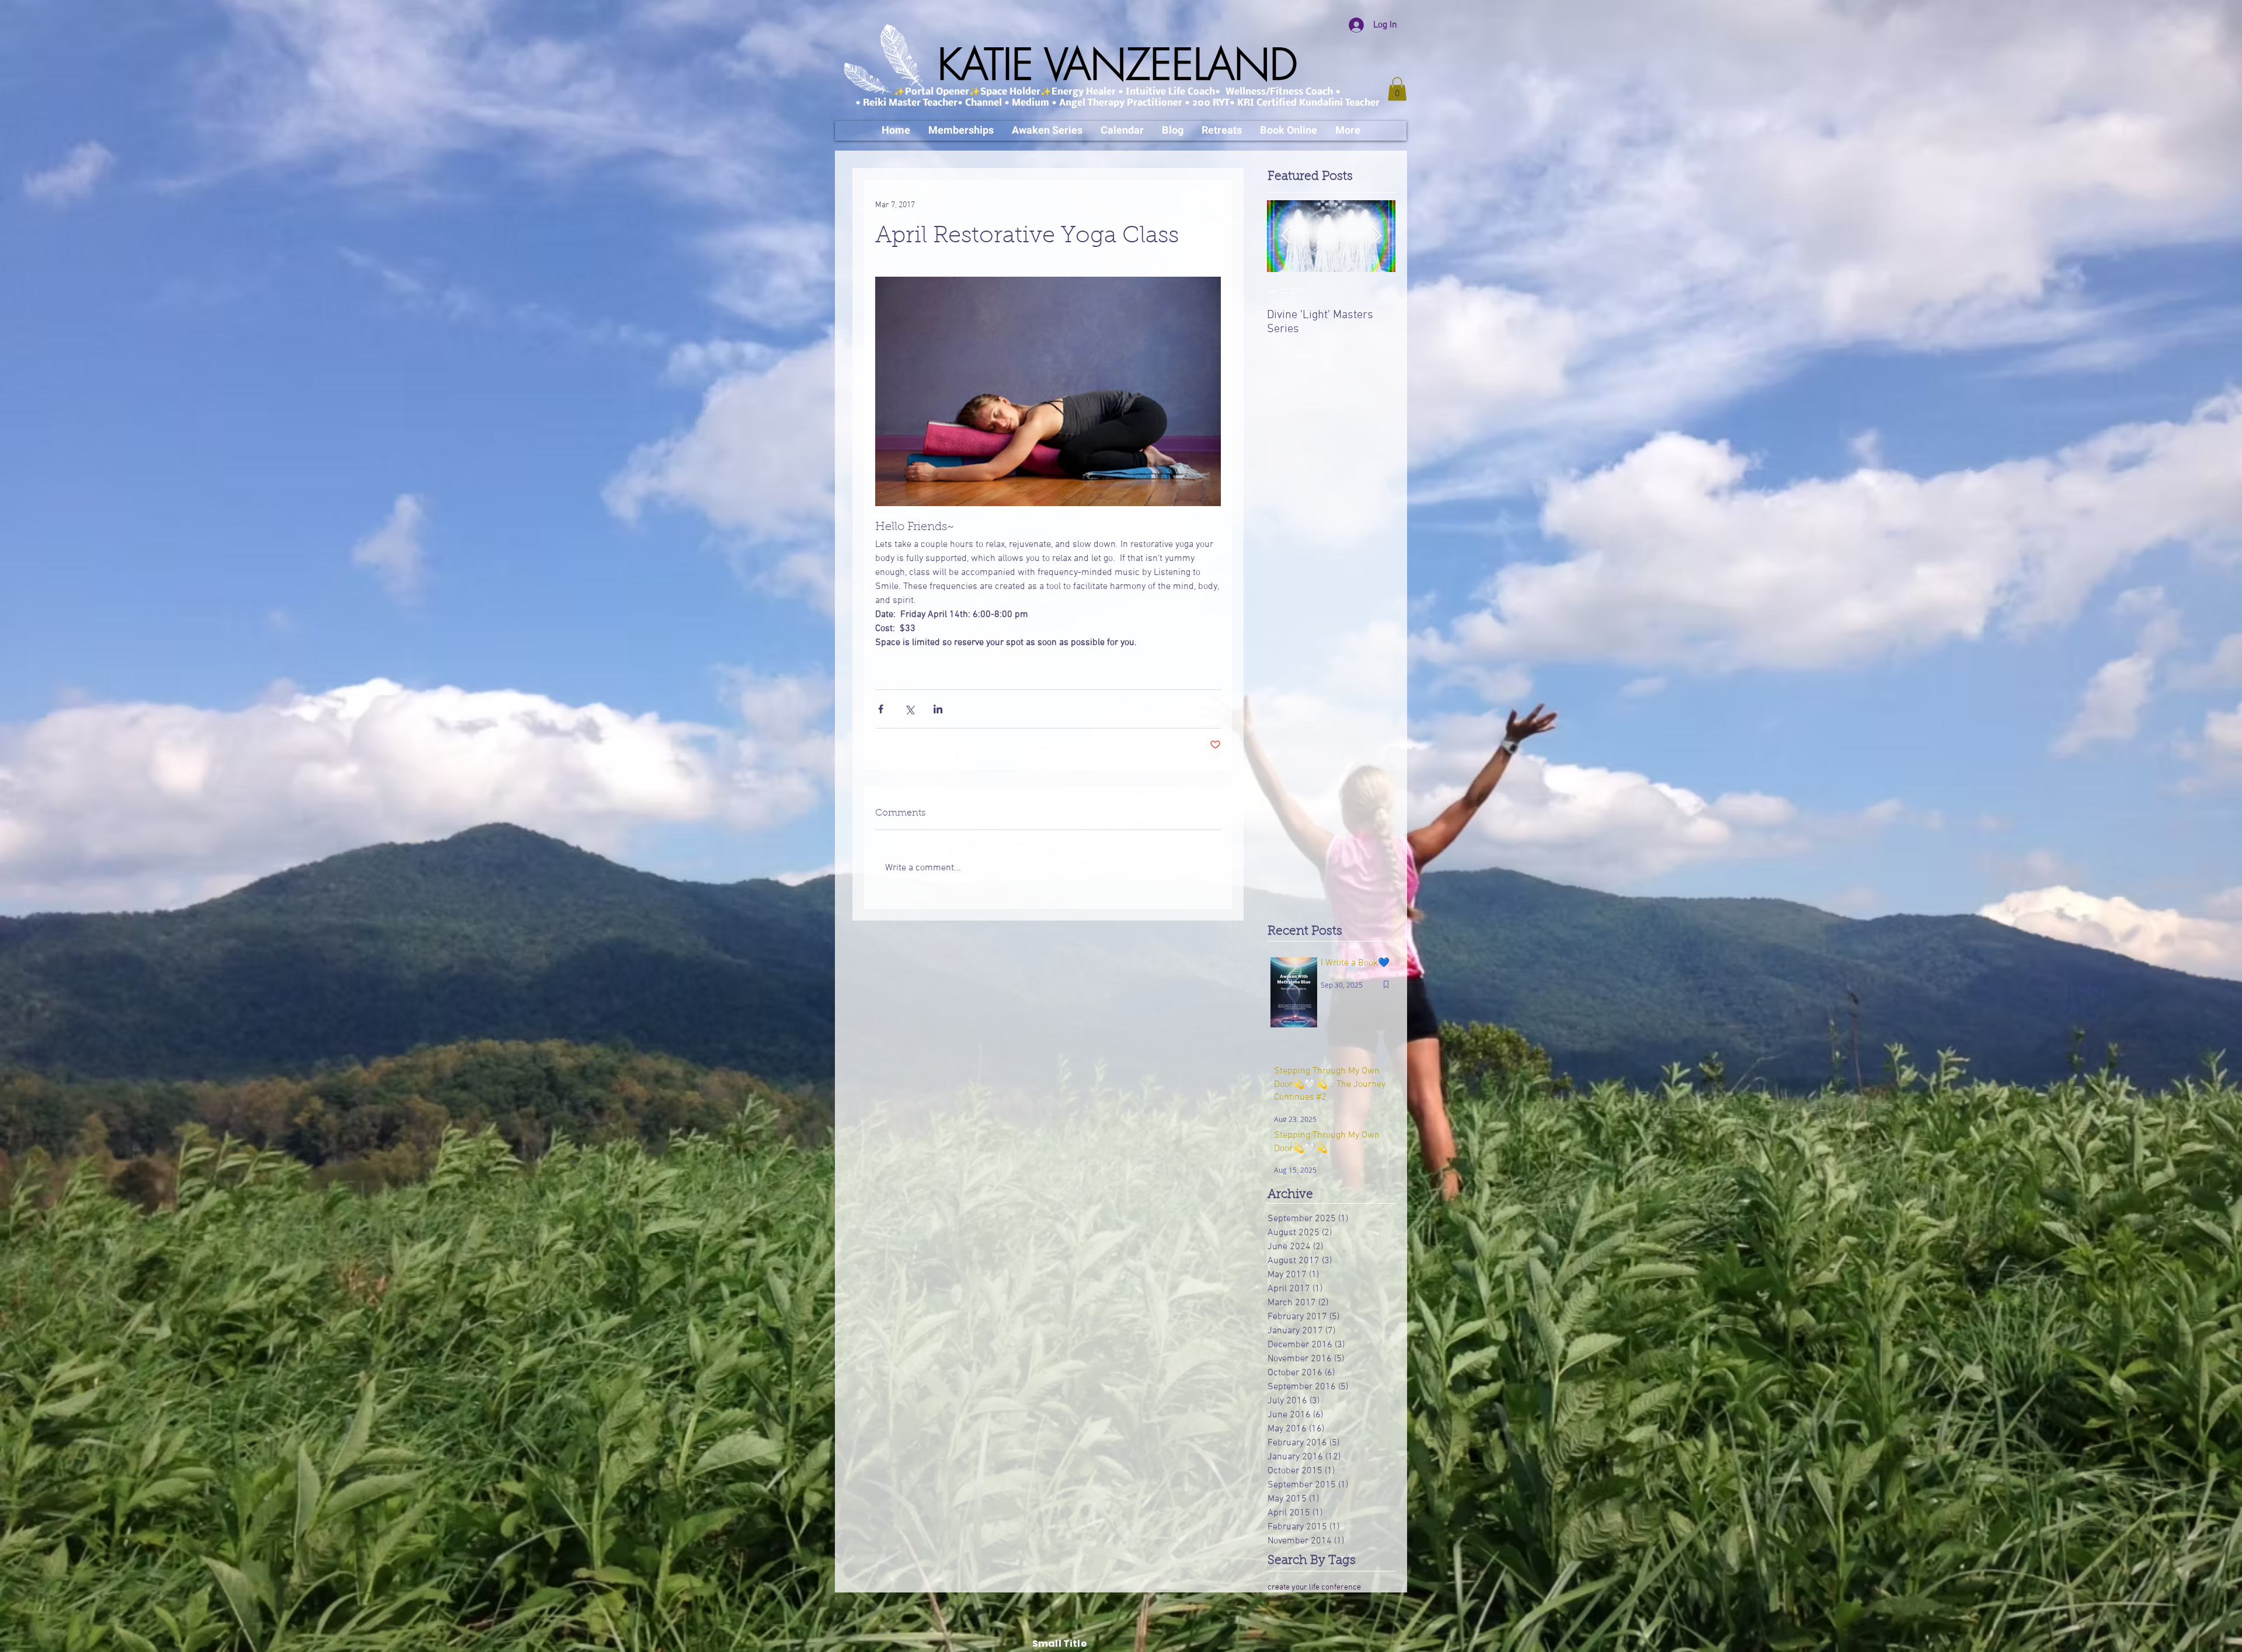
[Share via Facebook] (881, 709)
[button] (1397, 89)
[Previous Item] (1286, 236)
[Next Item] (1377, 236)
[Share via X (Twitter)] (909, 709)
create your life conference (1314, 1587)
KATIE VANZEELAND (1117, 65)
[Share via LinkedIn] (938, 709)
